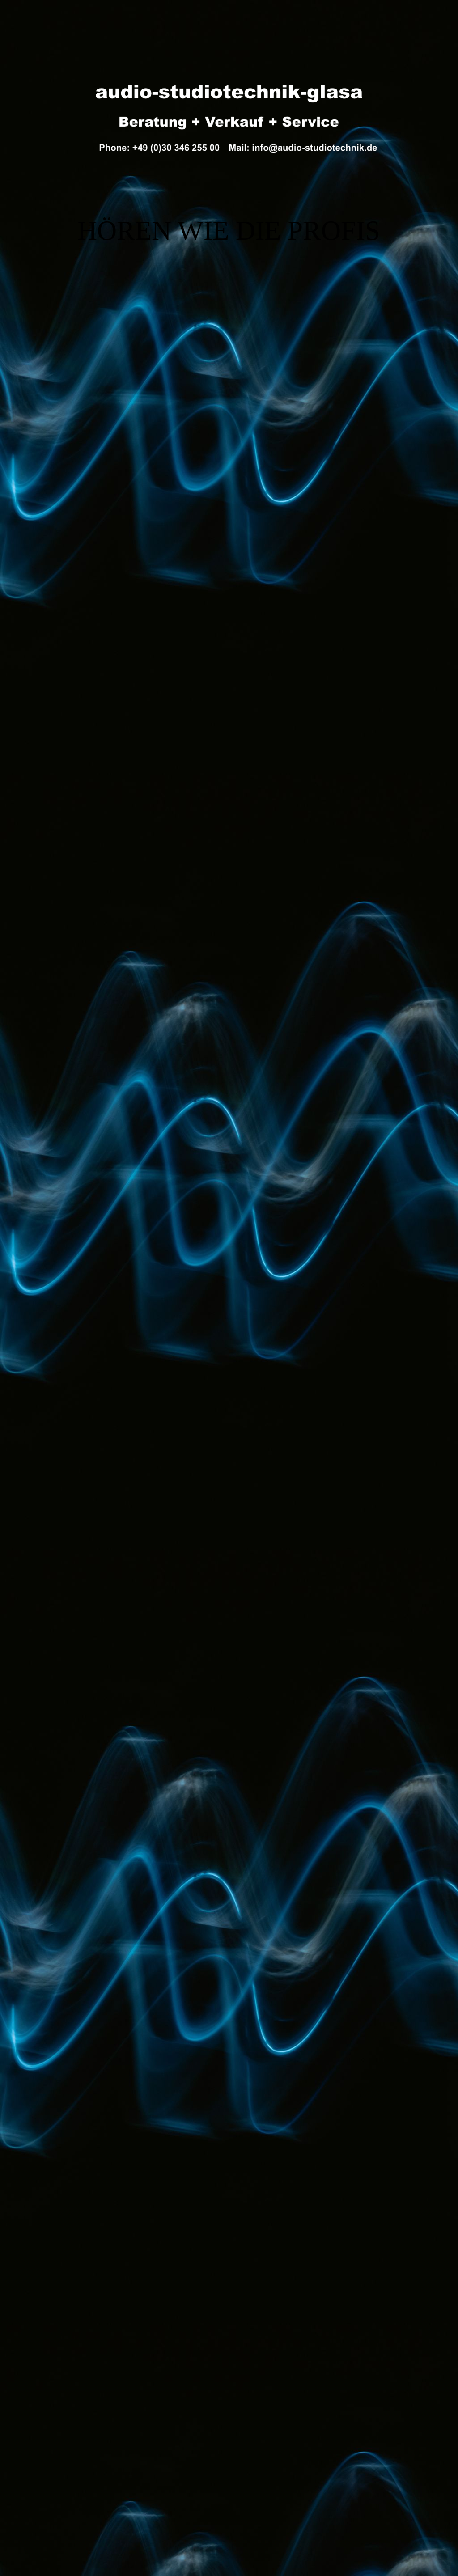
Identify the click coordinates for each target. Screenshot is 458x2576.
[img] (229, 114)
